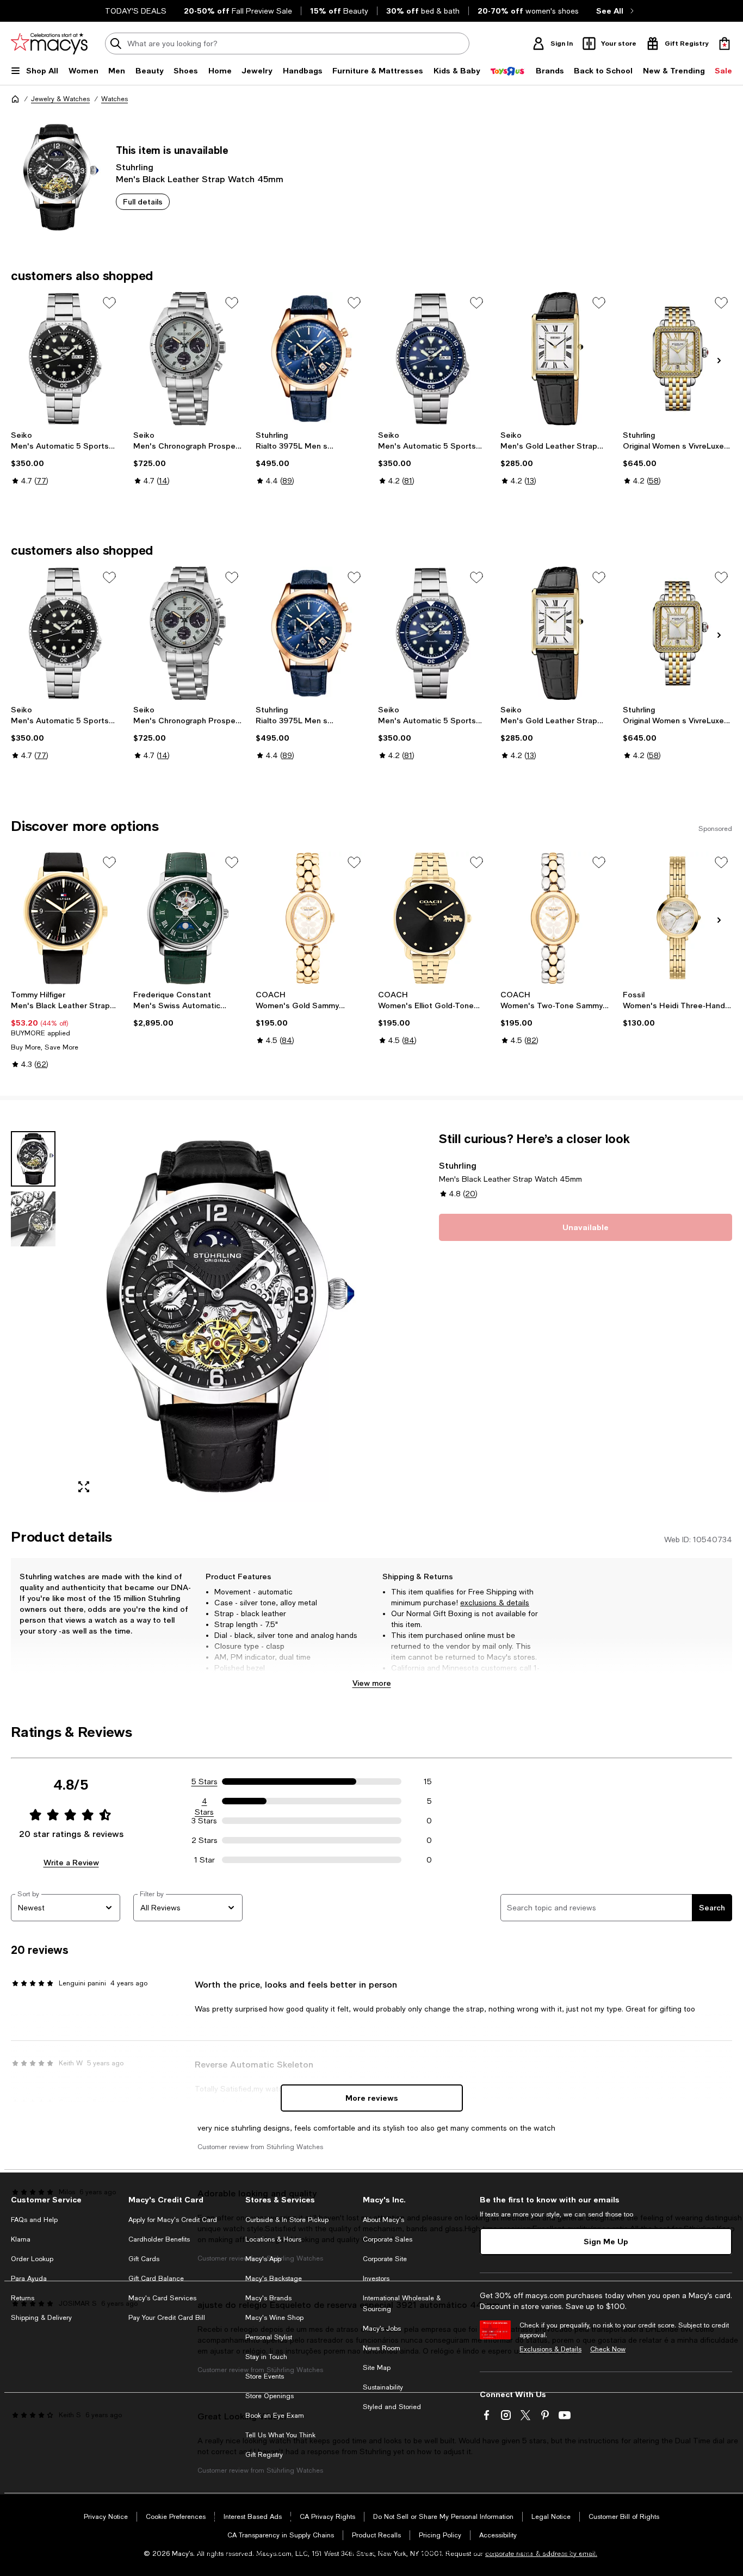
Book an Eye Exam (275, 2416)
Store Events (265, 2376)
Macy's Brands (268, 2298)
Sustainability (383, 2387)
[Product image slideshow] (217, 1316)
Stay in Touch (266, 2357)
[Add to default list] (109, 303)
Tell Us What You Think (280, 2435)
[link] (66, 458)
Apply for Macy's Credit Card (173, 2220)
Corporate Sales (388, 2239)
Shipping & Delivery (41, 2318)
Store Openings (270, 2396)
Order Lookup (32, 2259)
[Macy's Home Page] (49, 44)
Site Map (377, 2368)
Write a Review (71, 1862)
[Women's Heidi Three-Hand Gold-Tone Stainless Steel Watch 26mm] (677, 918)
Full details (143, 201)
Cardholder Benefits (159, 2239)
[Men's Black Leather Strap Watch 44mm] (66, 918)
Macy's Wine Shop (274, 2318)
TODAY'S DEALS (136, 11)
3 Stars (204, 1821)
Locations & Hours (273, 2239)
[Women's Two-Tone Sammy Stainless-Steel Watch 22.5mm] (555, 918)
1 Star (205, 1860)
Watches (114, 99)
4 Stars (204, 1802)
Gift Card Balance (156, 2279)
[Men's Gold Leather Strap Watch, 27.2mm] (555, 359)
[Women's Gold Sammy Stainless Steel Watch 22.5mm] (310, 918)
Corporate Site (385, 2259)
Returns (23, 2298)
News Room (382, 2348)
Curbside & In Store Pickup (287, 2220)
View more (372, 1683)
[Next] (719, 361)
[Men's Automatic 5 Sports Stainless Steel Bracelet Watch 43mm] (66, 359)
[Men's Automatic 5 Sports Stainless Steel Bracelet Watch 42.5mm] (433, 359)
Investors (376, 2279)
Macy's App (263, 2259)
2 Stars (205, 1840)
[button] (188, 1316)
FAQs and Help (34, 2220)
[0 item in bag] (725, 44)
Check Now (608, 2349)
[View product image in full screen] (84, 1487)
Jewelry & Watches (60, 99)
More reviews (372, 2098)
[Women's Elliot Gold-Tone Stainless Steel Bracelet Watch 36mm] (433, 918)
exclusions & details (495, 1603)
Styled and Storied (392, 2407)
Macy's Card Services (162, 2298)
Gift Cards (144, 2259)
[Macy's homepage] (15, 99)
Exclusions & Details (550, 2349)
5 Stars (205, 1782)
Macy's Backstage (274, 2279)
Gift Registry (264, 2455)
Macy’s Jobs (382, 2329)
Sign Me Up (606, 2241)
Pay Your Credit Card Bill (167, 2318)
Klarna (21, 2239)
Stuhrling (135, 167)
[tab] (33, 1159)
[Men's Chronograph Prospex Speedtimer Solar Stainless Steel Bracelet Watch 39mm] (188, 359)
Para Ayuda (29, 2279)
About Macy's (383, 2220)
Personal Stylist (269, 2337)
